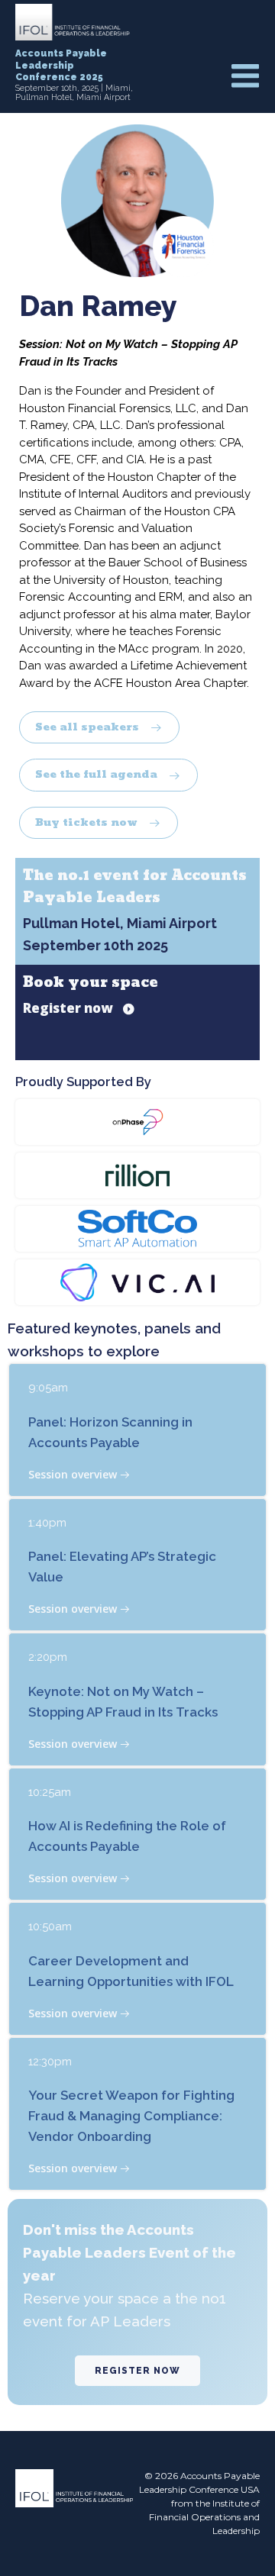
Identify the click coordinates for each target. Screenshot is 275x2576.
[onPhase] (137, 1121)
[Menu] (245, 77)
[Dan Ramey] (137, 199)
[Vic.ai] (137, 1282)
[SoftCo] (137, 1228)
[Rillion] (137, 1175)
